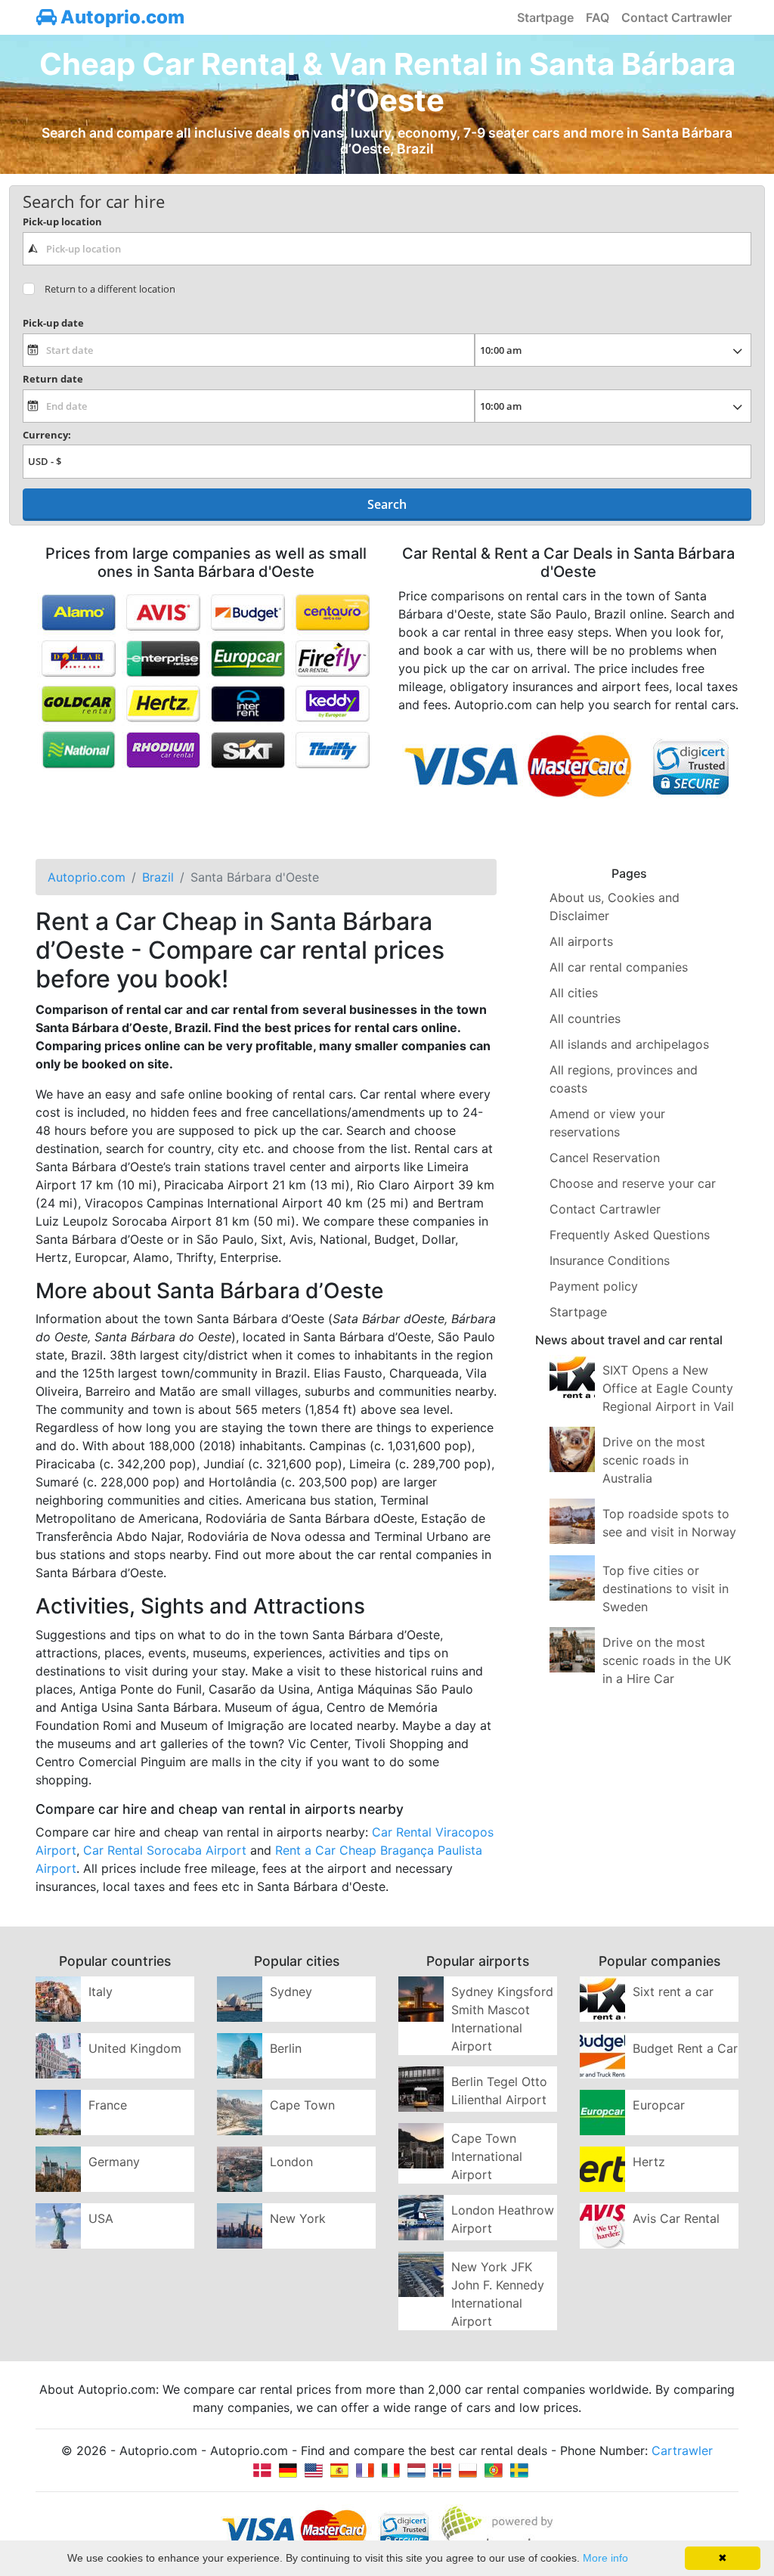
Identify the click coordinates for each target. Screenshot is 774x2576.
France (108, 2105)
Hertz (649, 2162)
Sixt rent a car (673, 1992)
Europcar (659, 2105)
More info (605, 2558)
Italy (101, 1992)
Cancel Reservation (605, 1158)
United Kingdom (135, 2048)
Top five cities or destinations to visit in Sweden (666, 1589)
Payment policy (594, 1286)
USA (101, 2218)
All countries (585, 1018)
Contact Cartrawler (676, 17)
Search (387, 504)
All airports (581, 941)
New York (298, 2218)
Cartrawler (682, 2450)
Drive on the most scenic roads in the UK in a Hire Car (667, 1660)
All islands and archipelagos (629, 1044)
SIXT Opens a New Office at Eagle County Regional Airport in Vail (668, 1388)
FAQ (598, 17)
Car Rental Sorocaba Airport (165, 1850)
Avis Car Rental (676, 2218)
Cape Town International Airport (487, 2156)
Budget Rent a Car (685, 2048)
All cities (574, 993)
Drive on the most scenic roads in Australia (654, 1460)
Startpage (545, 17)
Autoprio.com (121, 17)
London (291, 2162)
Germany (114, 2162)
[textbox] (387, 249)
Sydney (291, 1992)
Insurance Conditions (610, 1260)
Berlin (286, 2048)
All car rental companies (619, 967)
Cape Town (302, 2105)
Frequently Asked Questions (630, 1235)
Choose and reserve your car (633, 1183)
